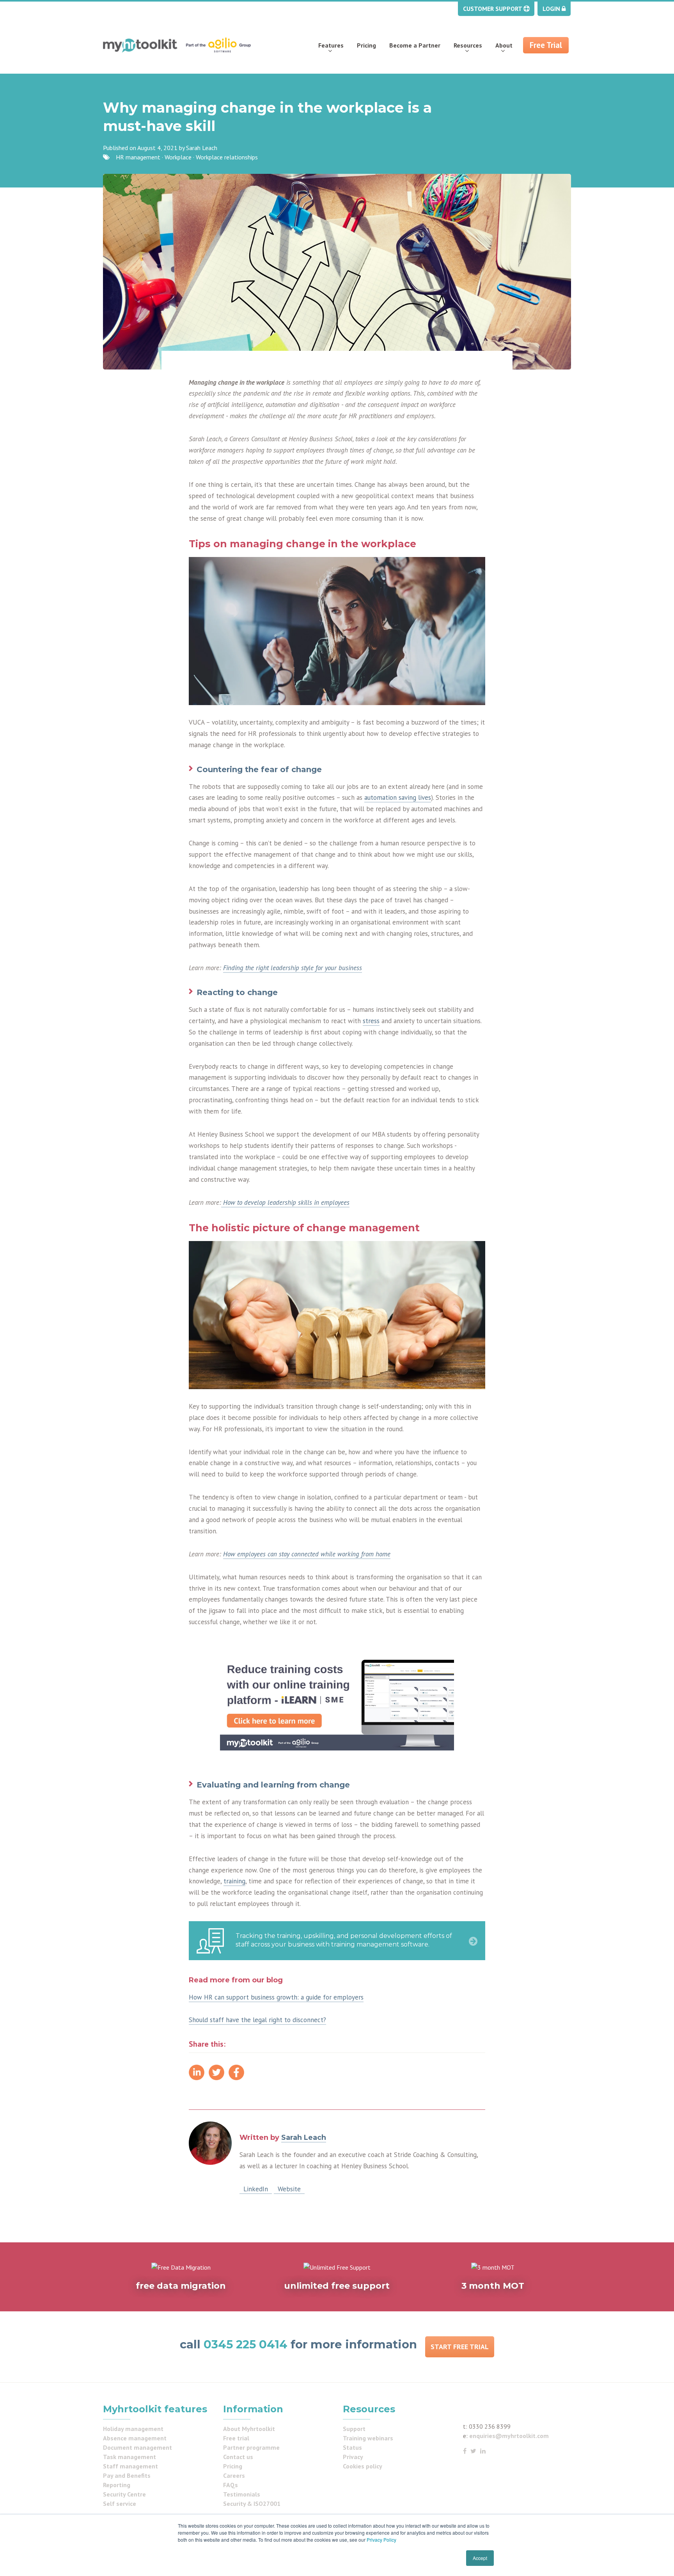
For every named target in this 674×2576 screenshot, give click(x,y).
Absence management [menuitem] (135, 2438)
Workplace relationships (227, 157)
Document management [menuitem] (137, 2447)
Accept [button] (480, 2558)
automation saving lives (398, 797)
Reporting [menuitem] (117, 2485)
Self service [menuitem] (120, 2504)
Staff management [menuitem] (130, 2466)
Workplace (178, 157)
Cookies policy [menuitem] (363, 2466)
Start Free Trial (460, 2347)
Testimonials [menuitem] (242, 2494)
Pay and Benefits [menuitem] (127, 2475)
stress (371, 1021)
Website (289, 2189)
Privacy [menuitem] (353, 2457)
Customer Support (493, 9)
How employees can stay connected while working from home (307, 1554)
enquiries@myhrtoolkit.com (509, 2436)
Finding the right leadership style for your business (293, 968)
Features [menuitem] (331, 45)
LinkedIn (256, 2189)
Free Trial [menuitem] (546, 45)
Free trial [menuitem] (236, 2438)
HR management (138, 157)
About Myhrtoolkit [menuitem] (249, 2429)
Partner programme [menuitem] (251, 2447)
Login (552, 9)
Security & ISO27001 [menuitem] (252, 2504)
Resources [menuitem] (468, 45)
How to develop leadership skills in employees (285, 1202)
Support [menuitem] (354, 2429)
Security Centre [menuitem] (124, 2494)
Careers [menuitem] (234, 2475)
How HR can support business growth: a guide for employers (276, 1997)
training (234, 1881)
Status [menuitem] (352, 2447)
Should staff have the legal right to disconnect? (257, 2020)
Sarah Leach (202, 148)
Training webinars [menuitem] (368, 2438)
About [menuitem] (504, 45)
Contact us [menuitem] (238, 2457)
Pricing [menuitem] (366, 45)
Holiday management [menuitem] (133, 2429)
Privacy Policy (381, 2540)
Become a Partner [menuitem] (415, 45)
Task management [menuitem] (129, 2457)
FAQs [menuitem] (231, 2485)
